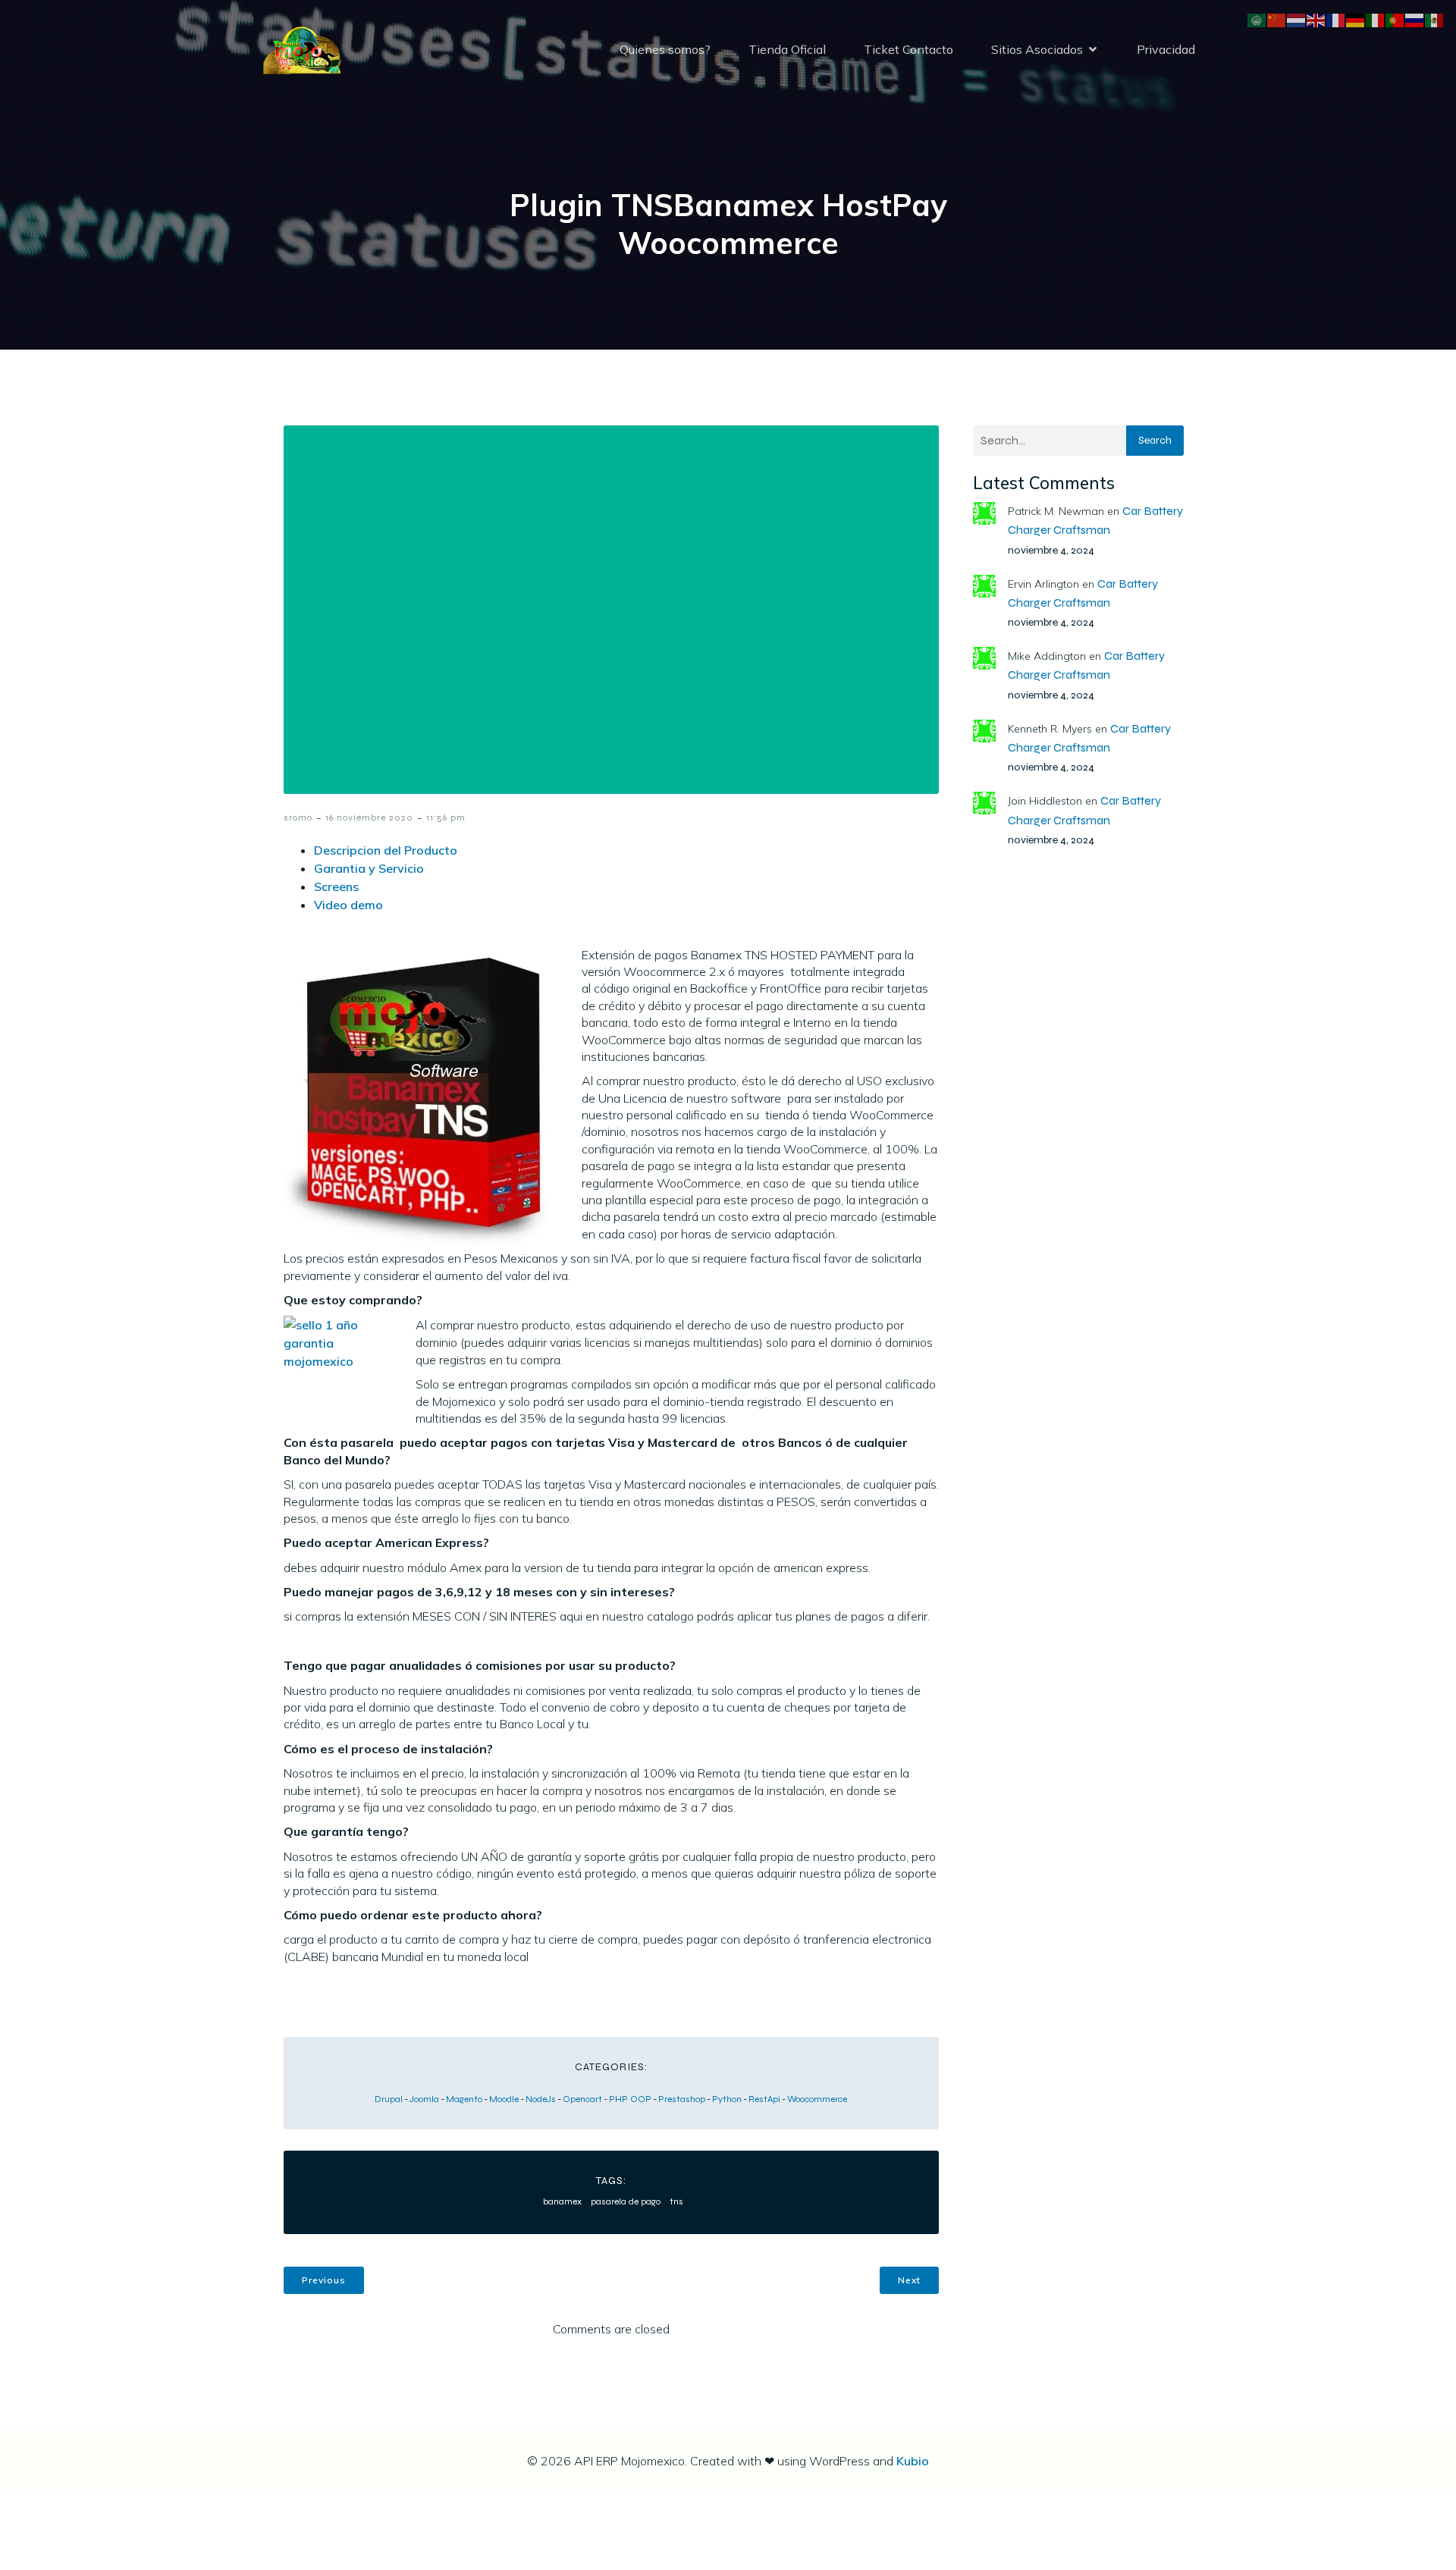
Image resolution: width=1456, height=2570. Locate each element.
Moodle (504, 2099)
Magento (464, 2099)
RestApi (764, 2099)
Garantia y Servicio (369, 868)
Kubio (913, 2461)
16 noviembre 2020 (369, 817)
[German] (1356, 19)
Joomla (424, 2099)
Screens (336, 886)
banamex (562, 2201)
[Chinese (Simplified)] (1277, 19)
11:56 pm (446, 817)
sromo (298, 817)
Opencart (582, 2099)
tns (676, 2201)
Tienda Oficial (787, 49)
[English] (1316, 19)
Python (727, 2099)
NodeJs (541, 2099)
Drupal (389, 2099)
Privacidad (1166, 49)
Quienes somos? (665, 49)
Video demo (348, 905)
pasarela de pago (626, 2201)
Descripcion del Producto (386, 850)
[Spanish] (1435, 19)
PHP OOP (630, 2099)
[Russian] (1415, 19)
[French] (1336, 19)
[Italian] (1376, 19)
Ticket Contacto (908, 49)
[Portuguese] (1395, 19)
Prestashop (682, 2099)
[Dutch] (1297, 19)
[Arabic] (1257, 19)
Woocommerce (817, 2099)
